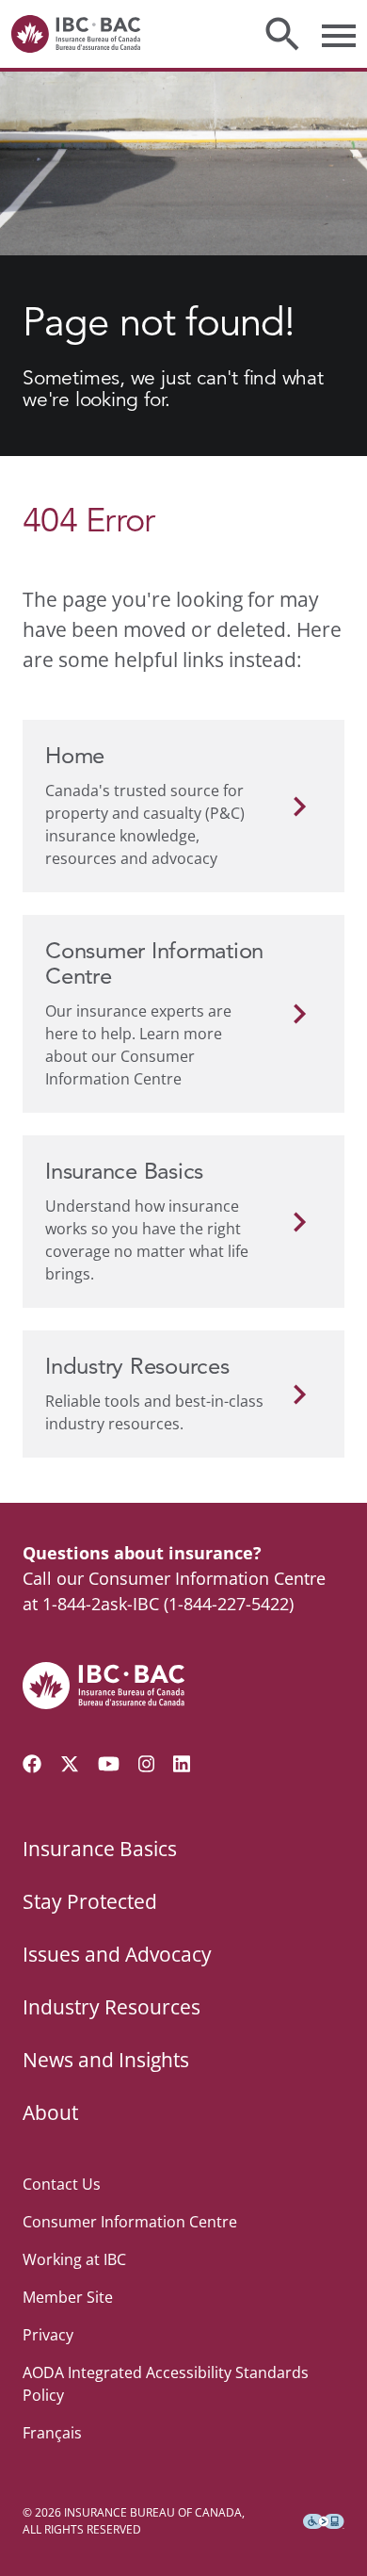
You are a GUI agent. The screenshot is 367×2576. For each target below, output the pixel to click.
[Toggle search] (282, 34)
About (50, 2112)
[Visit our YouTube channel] (109, 1764)
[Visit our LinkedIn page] (182, 1764)
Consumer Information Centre (130, 2222)
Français (52, 2433)
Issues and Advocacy (117, 1954)
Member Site (68, 2297)
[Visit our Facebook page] (32, 1764)
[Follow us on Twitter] (70, 1764)
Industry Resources (112, 2007)
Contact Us (62, 2184)
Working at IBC (74, 2259)
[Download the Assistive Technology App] (324, 2521)
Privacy (48, 2335)
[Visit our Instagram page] (147, 1764)
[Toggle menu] (339, 34)
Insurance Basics (100, 1849)
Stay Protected (90, 1901)
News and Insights (106, 2060)
